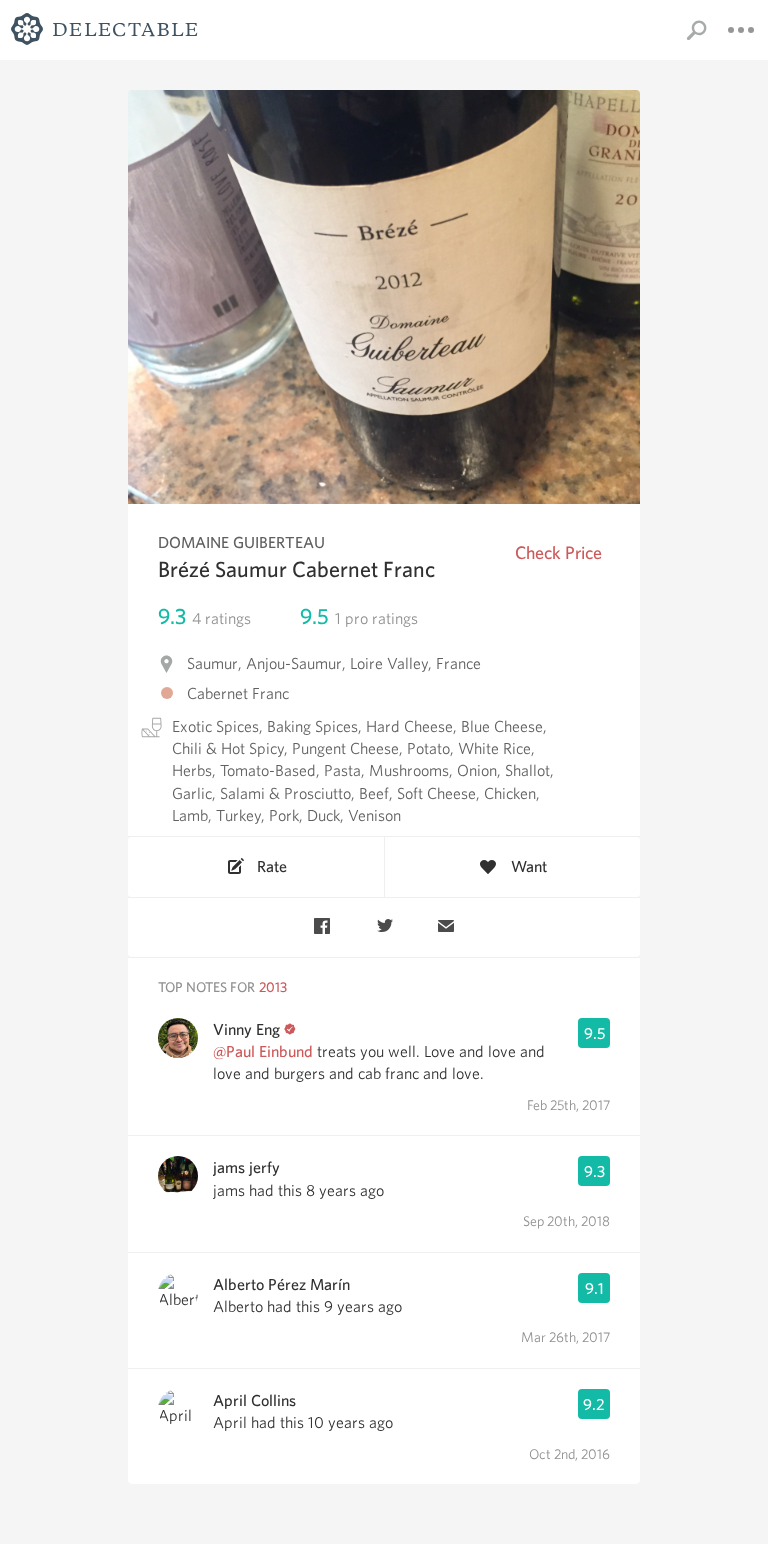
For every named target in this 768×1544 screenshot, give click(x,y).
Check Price (558, 552)
